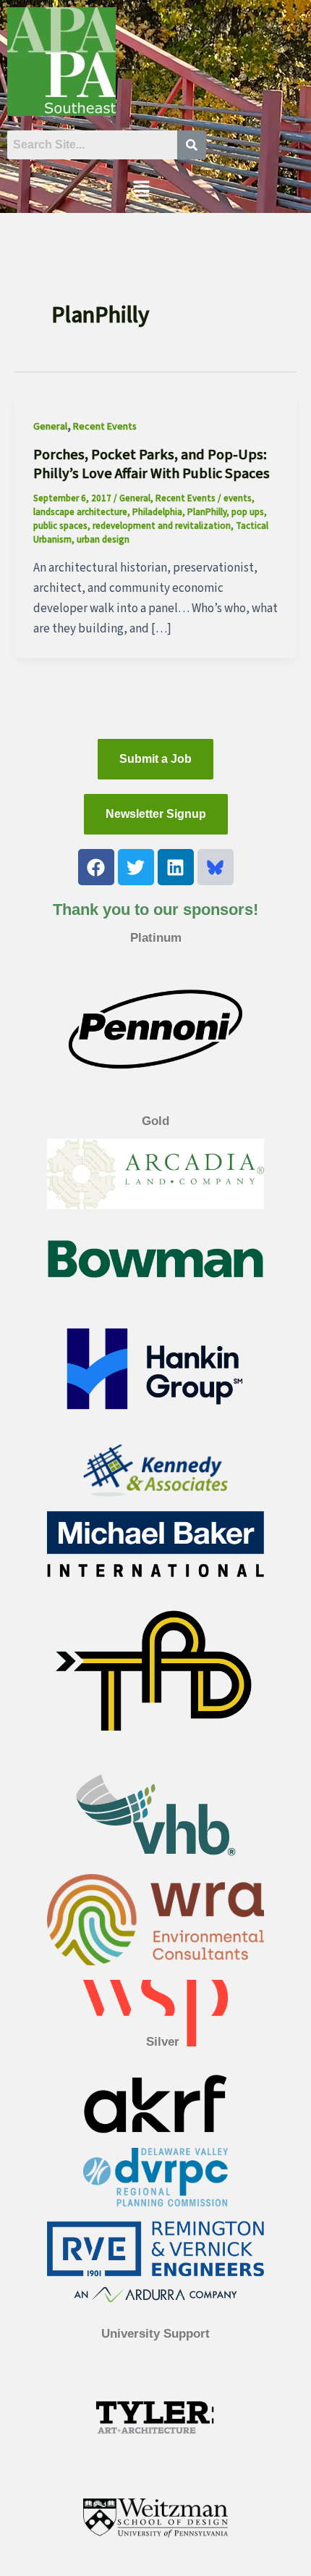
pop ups (248, 512)
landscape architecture (80, 512)
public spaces (60, 526)
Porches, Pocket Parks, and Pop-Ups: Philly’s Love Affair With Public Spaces (152, 464)
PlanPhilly (207, 512)
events (238, 498)
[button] (141, 190)
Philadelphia (157, 512)
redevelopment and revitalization (162, 526)
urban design (103, 540)
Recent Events (105, 427)
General (50, 427)
